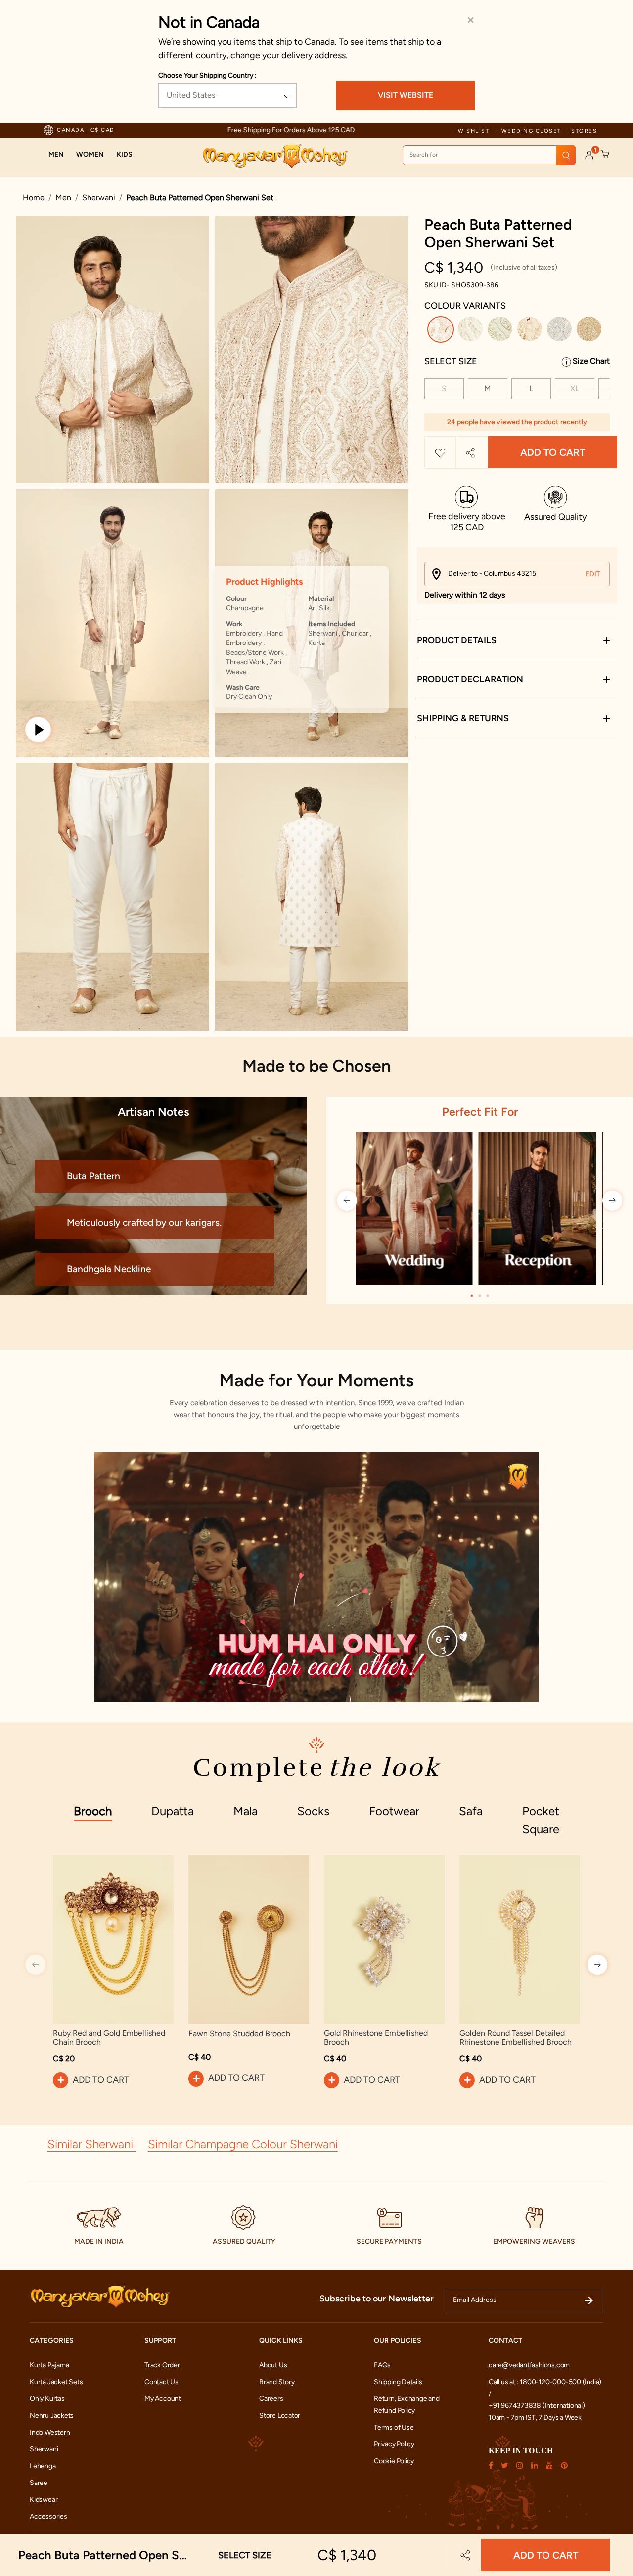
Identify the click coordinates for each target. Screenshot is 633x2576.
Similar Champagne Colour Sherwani (243, 2144)
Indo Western (50, 2432)
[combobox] (489, 155)
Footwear (394, 1811)
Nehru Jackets (52, 2415)
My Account (163, 2399)
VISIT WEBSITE (406, 95)
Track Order (162, 2365)
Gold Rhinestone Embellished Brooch (376, 2038)
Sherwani (99, 198)
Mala (246, 1811)
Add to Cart (553, 453)
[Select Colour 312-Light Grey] (561, 331)
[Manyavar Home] (275, 156)
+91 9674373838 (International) (537, 2406)
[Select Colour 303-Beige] (531, 331)
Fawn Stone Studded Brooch (239, 2034)
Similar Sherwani (92, 2144)
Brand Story (277, 2382)
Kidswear (44, 2500)
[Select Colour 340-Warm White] (472, 331)
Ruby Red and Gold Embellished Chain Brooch (109, 2038)
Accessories (48, 2516)
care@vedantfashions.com (529, 2365)
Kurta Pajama (49, 2365)
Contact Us (161, 2382)
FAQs (382, 2365)
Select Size (451, 361)
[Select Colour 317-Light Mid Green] (501, 331)
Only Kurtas (47, 2399)
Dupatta (173, 1811)
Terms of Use (394, 2427)
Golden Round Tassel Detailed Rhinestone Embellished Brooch (516, 2038)
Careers (271, 2399)
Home (34, 198)
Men (63, 198)
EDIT (593, 574)
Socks (313, 1811)
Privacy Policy (394, 2444)
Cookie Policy (394, 2461)
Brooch (93, 1811)
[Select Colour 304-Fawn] (590, 331)
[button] (56, 155)
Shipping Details (398, 2382)
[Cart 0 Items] (605, 154)
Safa (471, 1811)
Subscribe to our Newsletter (377, 2299)
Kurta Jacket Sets (56, 2382)
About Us (273, 2365)
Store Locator (280, 2415)
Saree (39, 2483)
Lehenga (43, 2466)
